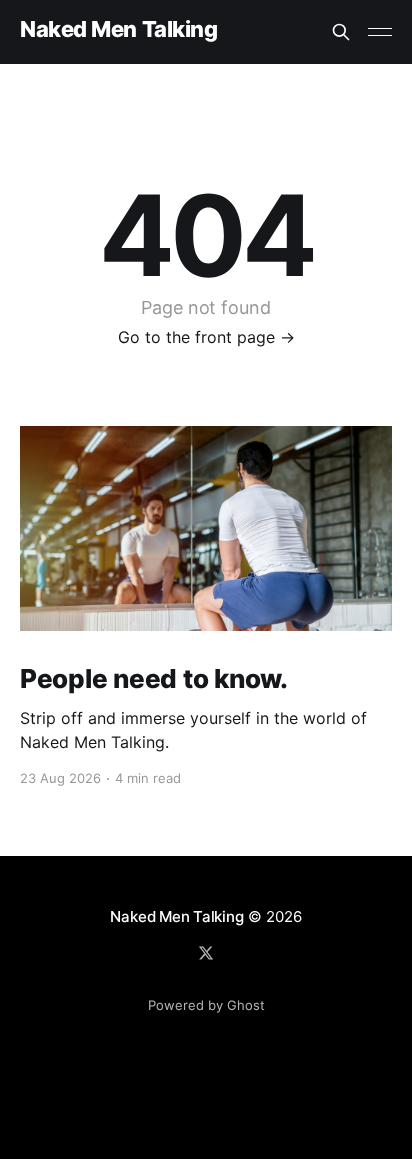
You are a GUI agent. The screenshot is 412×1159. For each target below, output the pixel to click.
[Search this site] (341, 32)
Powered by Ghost (206, 1005)
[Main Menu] (380, 32)
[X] (206, 953)
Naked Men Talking (119, 29)
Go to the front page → (206, 337)
